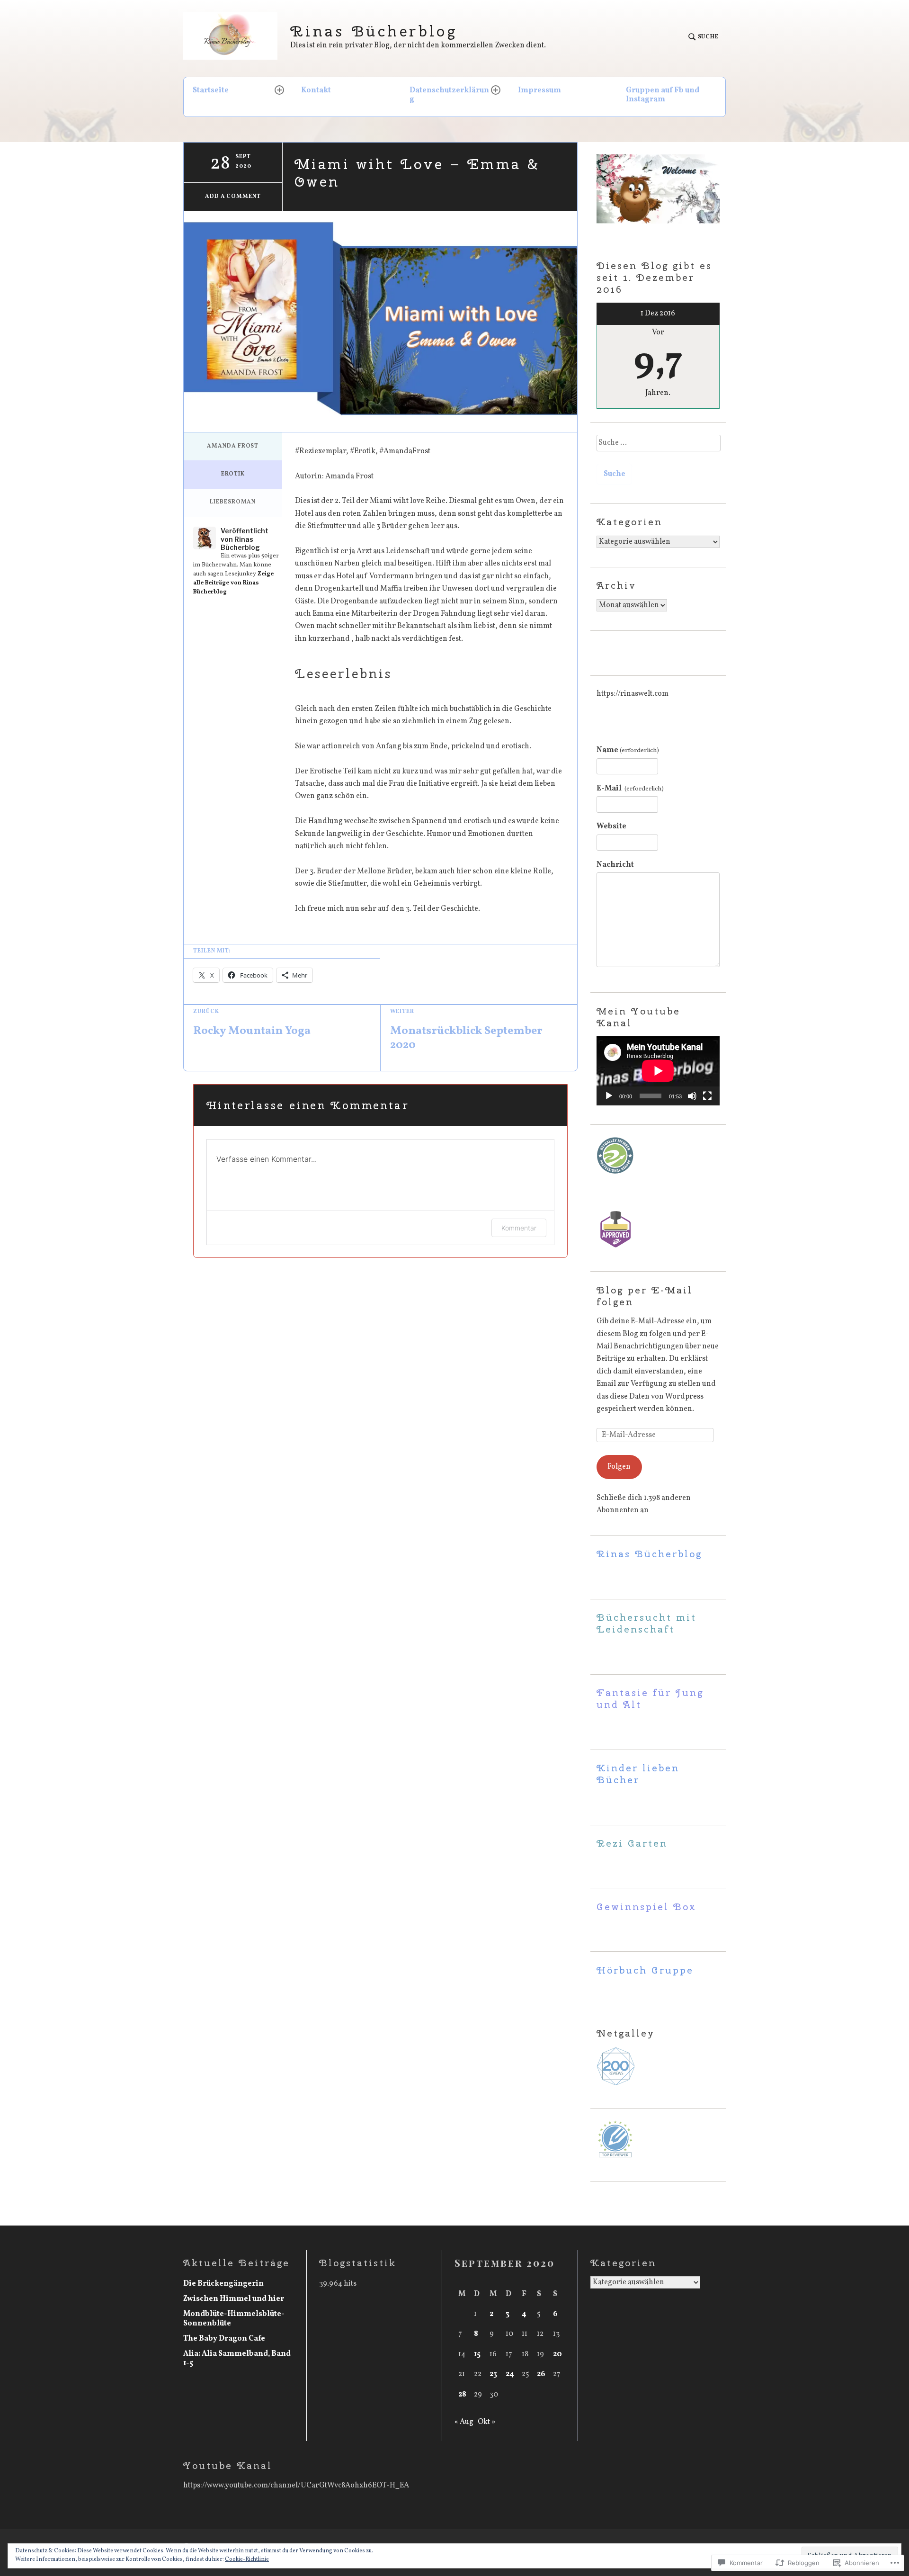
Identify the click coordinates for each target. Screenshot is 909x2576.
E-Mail (630, 789)
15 (477, 2354)
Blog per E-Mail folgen (645, 1296)
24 (510, 2374)
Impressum (539, 90)
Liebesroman (233, 502)
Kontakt (316, 90)
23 (493, 2374)
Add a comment (233, 197)
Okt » (486, 2422)
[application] (658, 1071)
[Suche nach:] (658, 446)
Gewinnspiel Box (646, 1907)
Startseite (211, 90)
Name (628, 750)
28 (462, 2395)
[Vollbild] (707, 1096)
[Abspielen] (609, 1096)
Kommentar (519, 1228)
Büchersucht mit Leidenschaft (646, 1623)
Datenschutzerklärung (449, 95)
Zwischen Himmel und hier (234, 2299)
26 (541, 2374)
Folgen (619, 1467)
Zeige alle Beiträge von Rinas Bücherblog (233, 583)
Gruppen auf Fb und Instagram (663, 95)
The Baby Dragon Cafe (224, 2339)
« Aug (464, 2422)
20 (557, 2354)
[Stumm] (692, 1096)
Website (611, 826)
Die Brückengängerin (223, 2284)
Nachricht (615, 865)
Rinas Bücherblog (374, 31)
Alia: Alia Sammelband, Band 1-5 (237, 2359)
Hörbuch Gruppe (645, 1970)
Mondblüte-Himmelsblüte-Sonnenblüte (234, 2319)
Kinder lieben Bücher (638, 1774)
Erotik (233, 474)
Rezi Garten (632, 1843)
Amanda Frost (233, 446)
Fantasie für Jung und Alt (650, 1698)
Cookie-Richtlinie (247, 2559)
